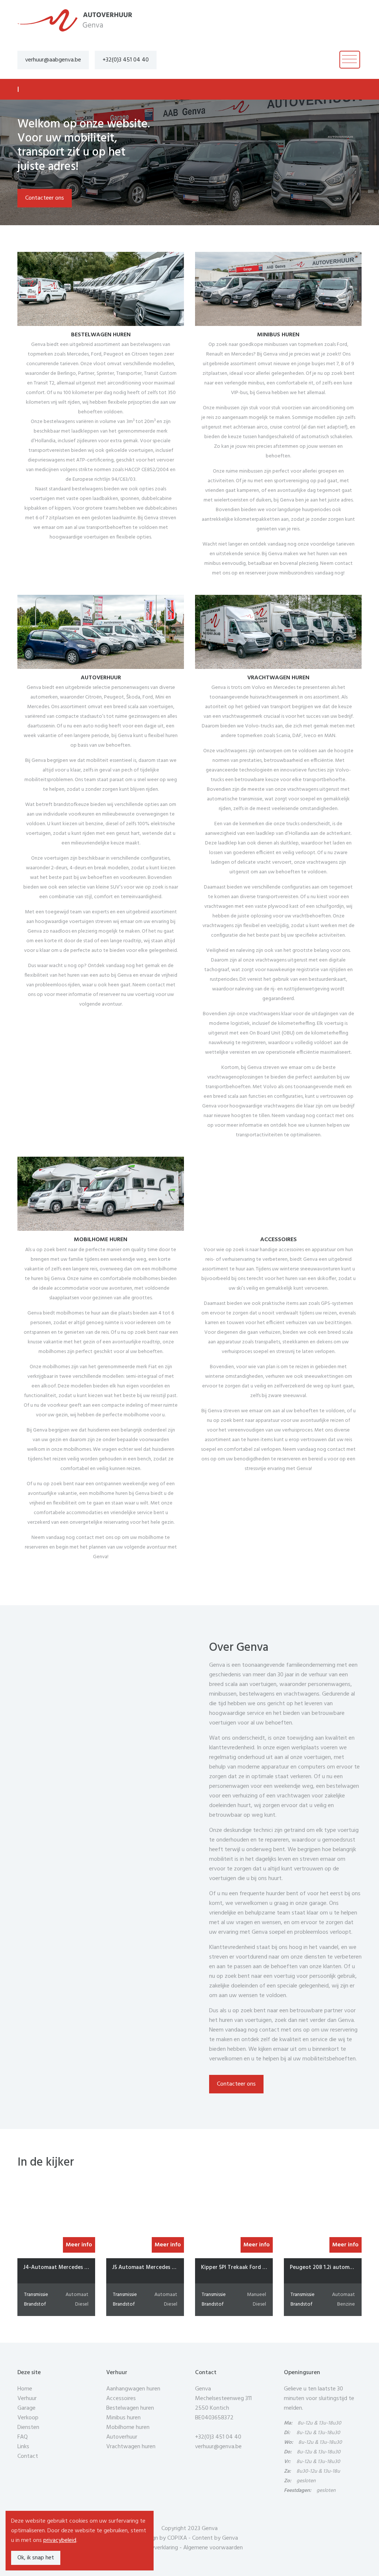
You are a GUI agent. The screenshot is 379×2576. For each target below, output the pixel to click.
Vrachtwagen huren (131, 2447)
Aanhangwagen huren (133, 2389)
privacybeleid (60, 2540)
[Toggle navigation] (350, 60)
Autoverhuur (122, 2437)
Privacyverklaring (157, 2548)
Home (25, 2389)
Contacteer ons (45, 198)
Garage (26, 2408)
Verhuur (27, 2399)
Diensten (28, 2427)
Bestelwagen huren (130, 2408)
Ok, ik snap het (36, 2558)
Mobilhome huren (128, 2427)
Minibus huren (123, 2418)
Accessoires (121, 2399)
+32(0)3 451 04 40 (126, 60)
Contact (28, 2456)
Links (23, 2447)
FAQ (23, 2437)
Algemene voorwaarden (213, 2548)
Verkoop (28, 2418)
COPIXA (177, 2538)
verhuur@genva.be (218, 2447)
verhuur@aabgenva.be (53, 60)
